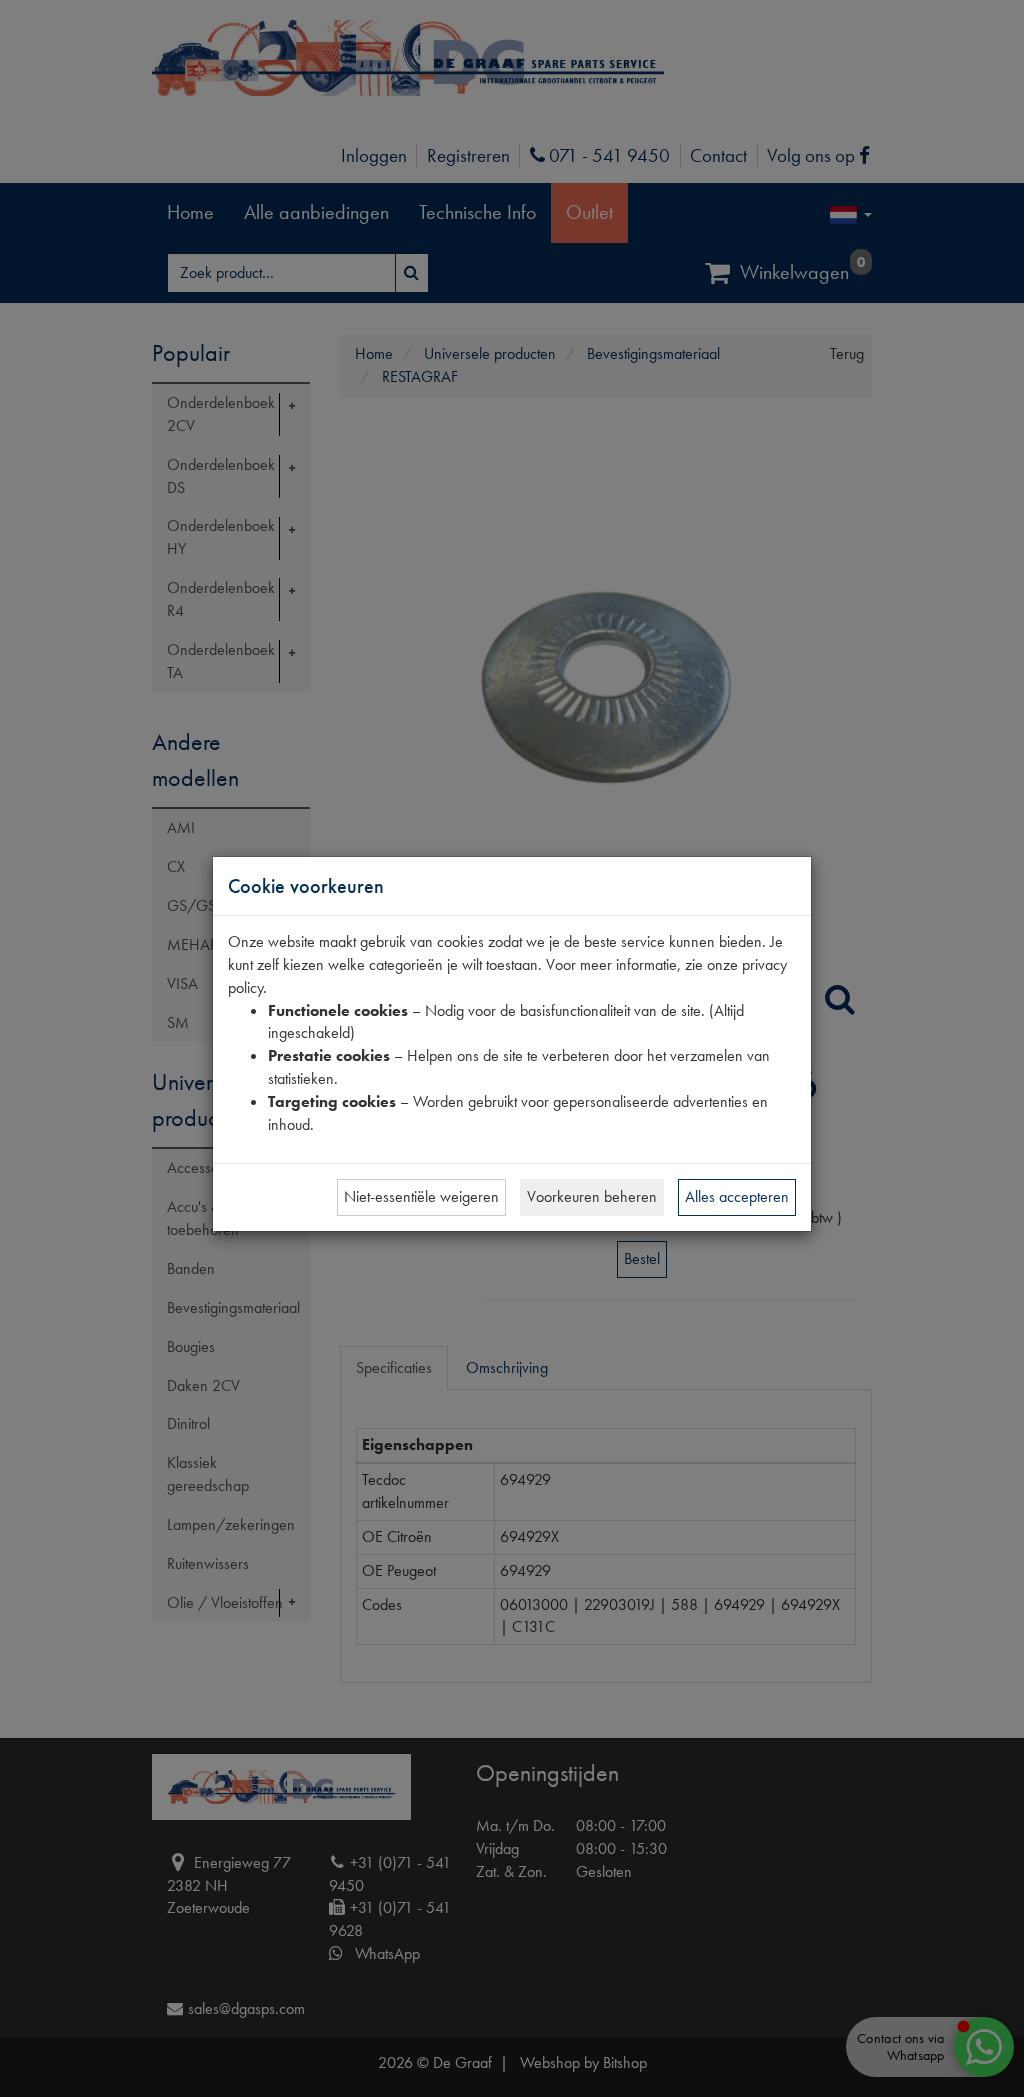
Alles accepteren (737, 1196)
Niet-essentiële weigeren (421, 1196)
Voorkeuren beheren (592, 1196)
